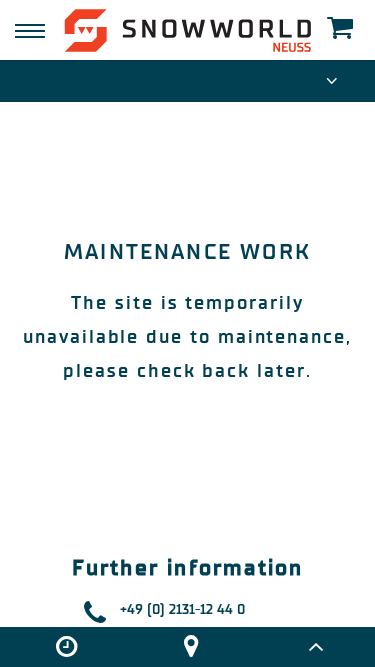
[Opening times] (66, 647)
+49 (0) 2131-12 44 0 (182, 609)
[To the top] (316, 647)
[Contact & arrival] (191, 647)
